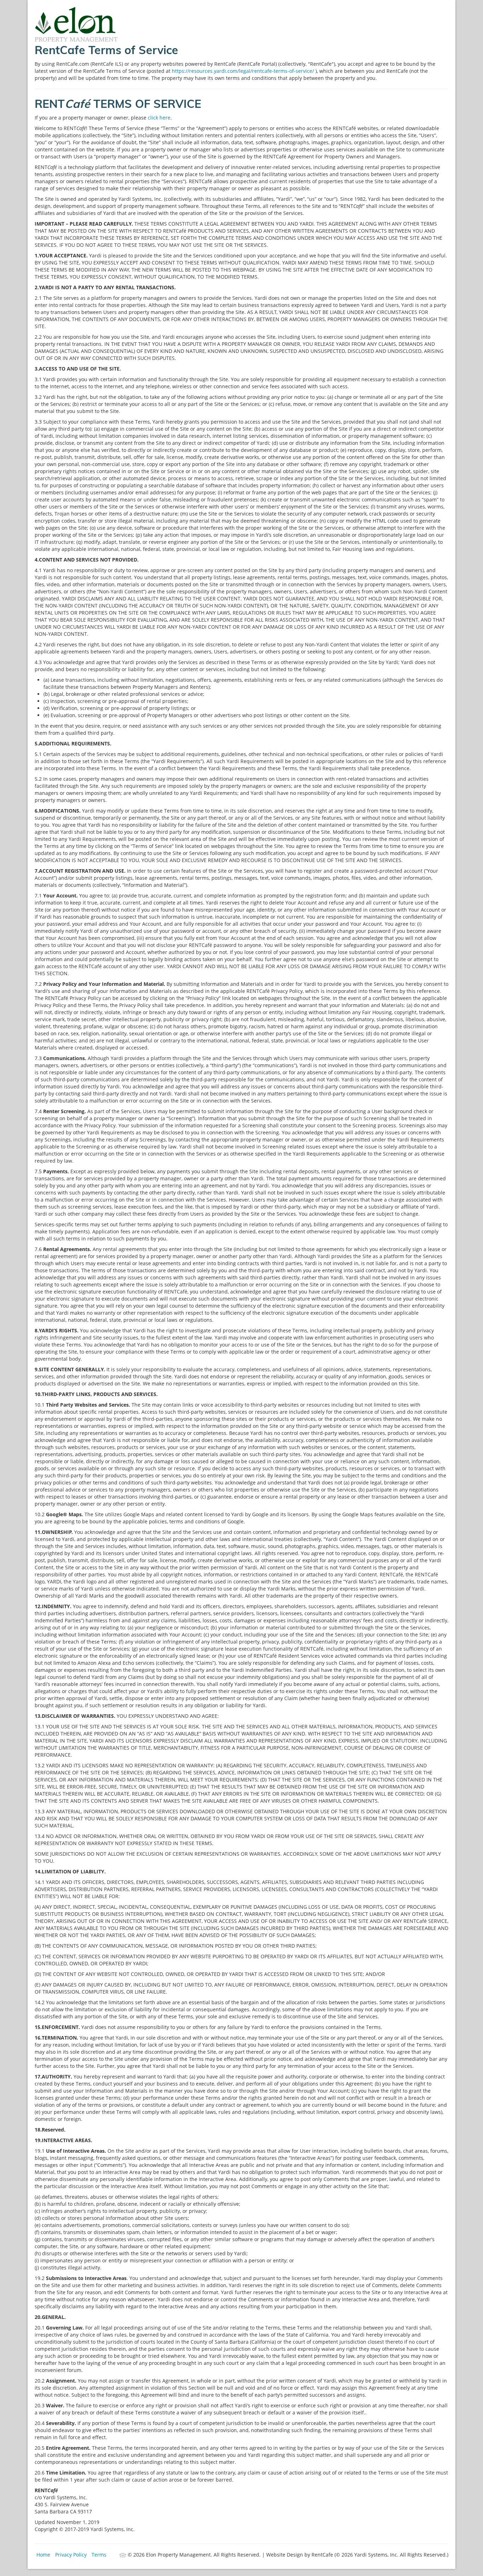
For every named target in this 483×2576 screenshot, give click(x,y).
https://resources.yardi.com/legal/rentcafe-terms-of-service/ (244, 71)
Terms (99, 2555)
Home (43, 2555)
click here (159, 118)
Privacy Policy (71, 2555)
